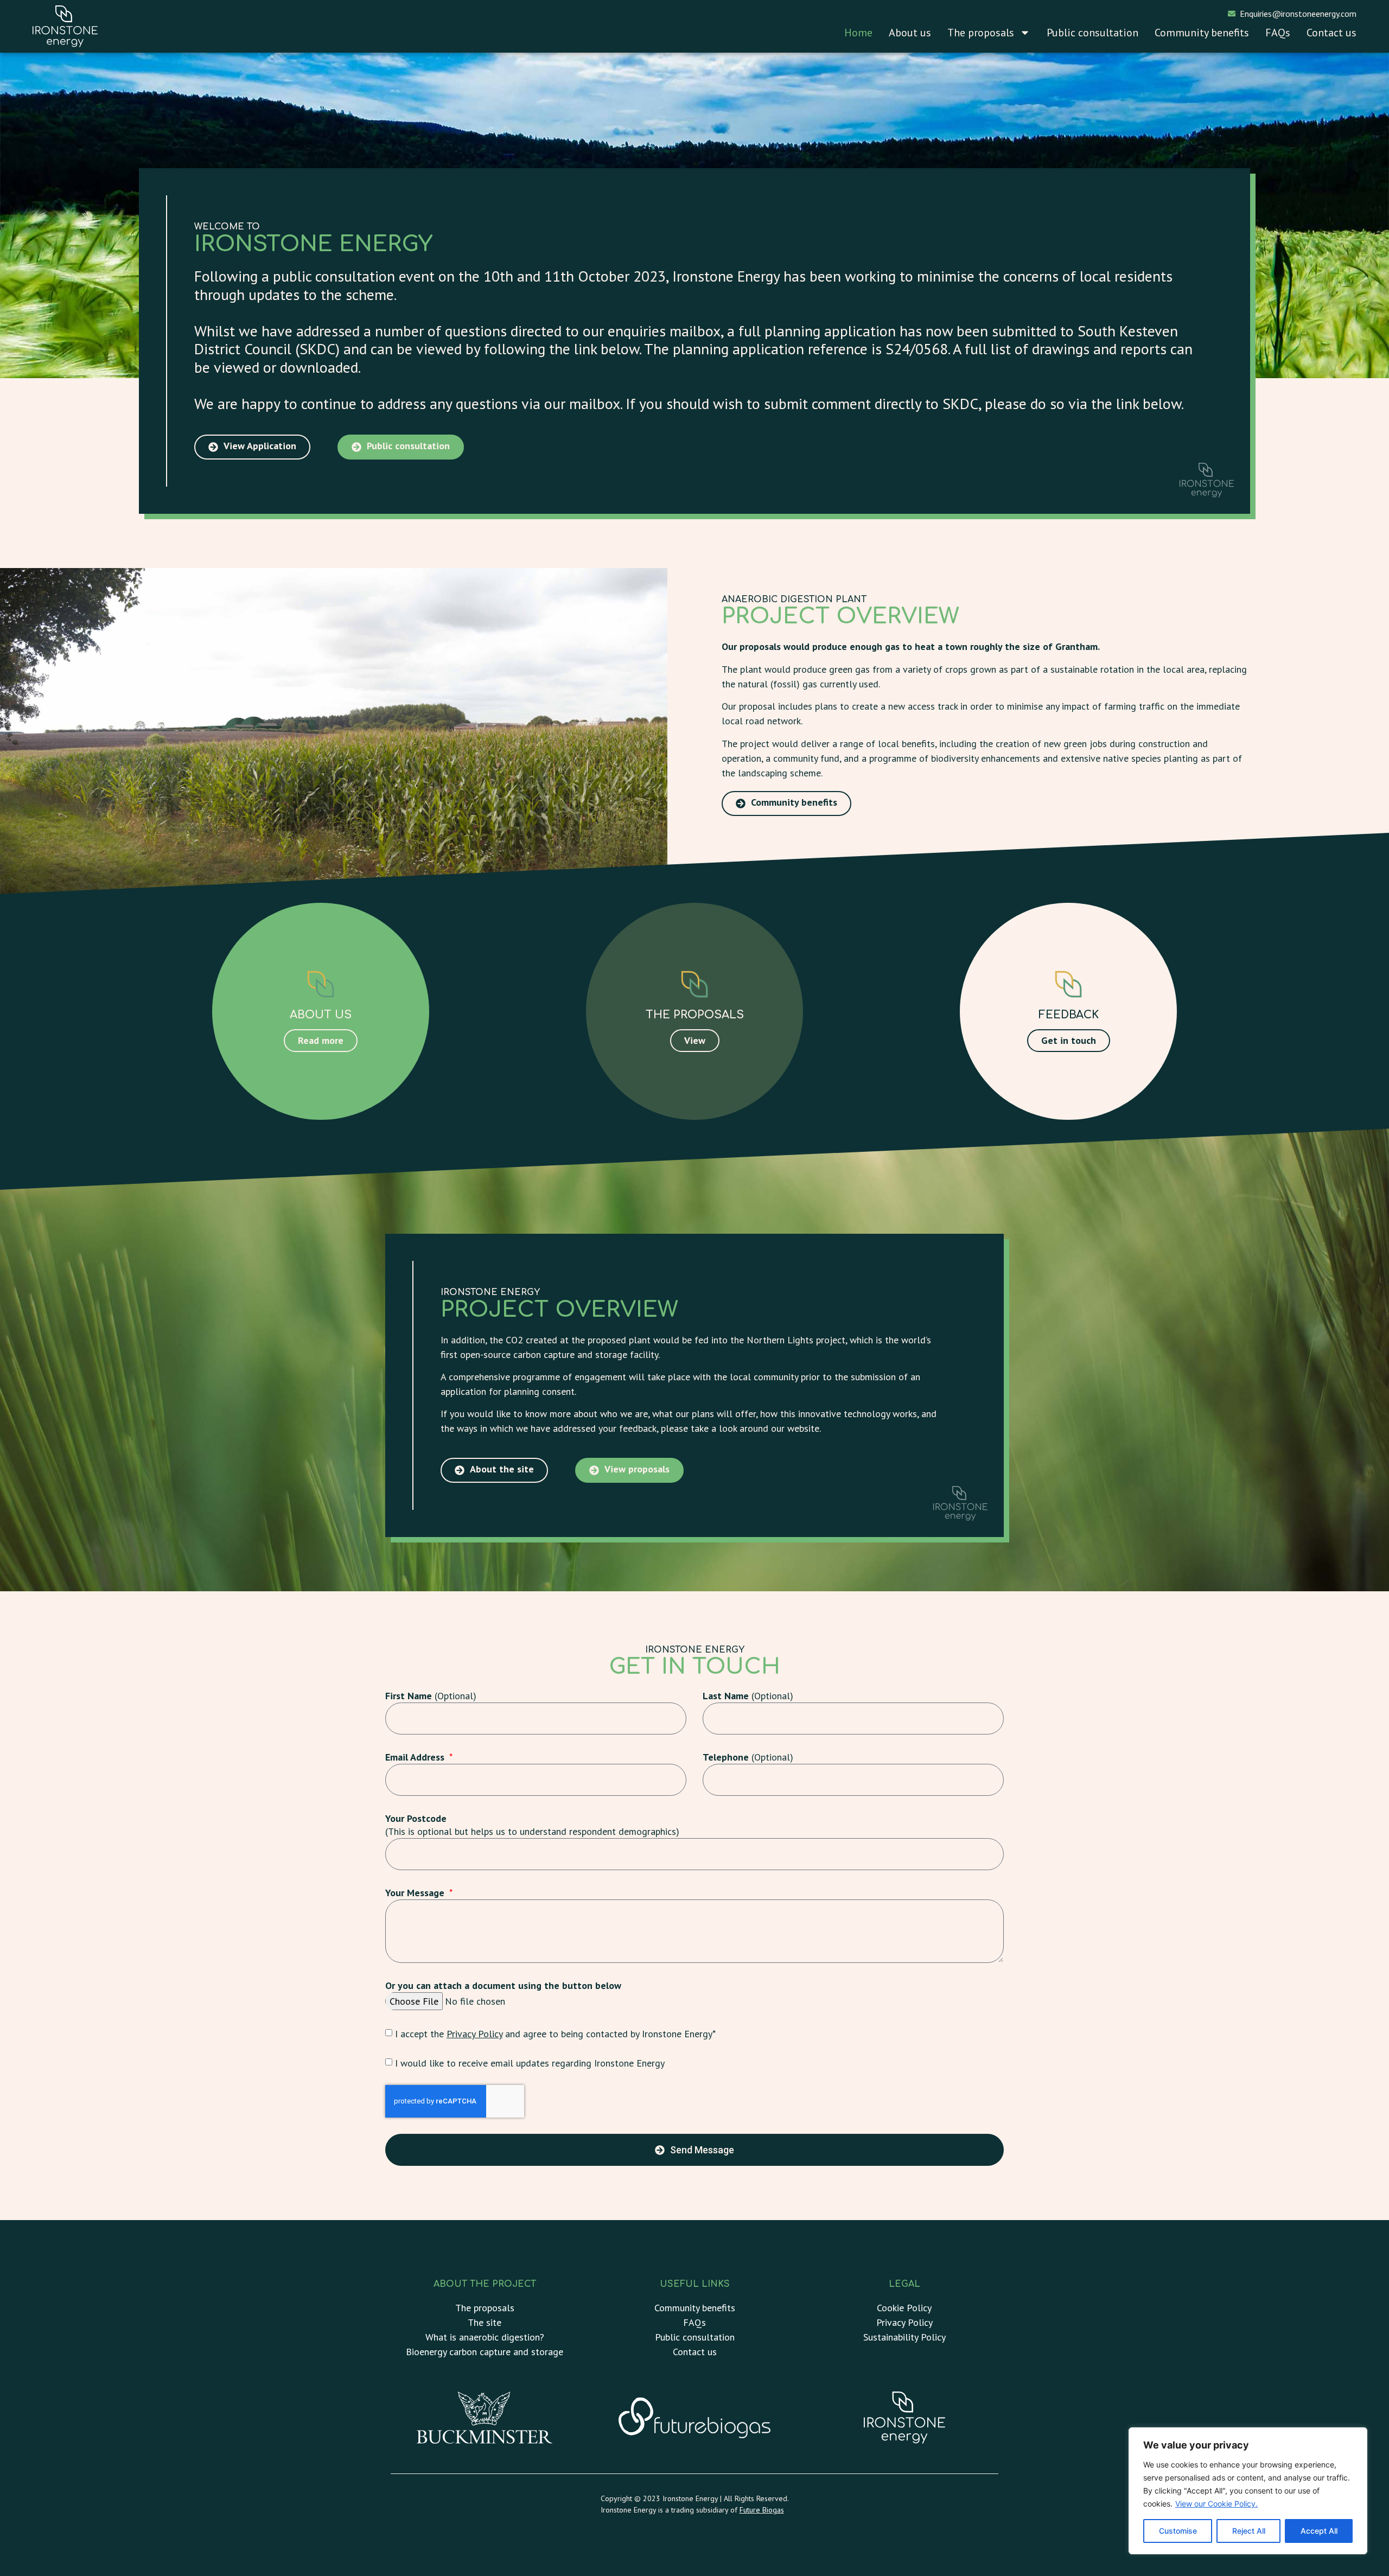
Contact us (1331, 33)
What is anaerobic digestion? (485, 2337)
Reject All (1249, 2531)
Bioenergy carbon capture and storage (485, 2352)
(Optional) (431, 1696)
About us (910, 33)
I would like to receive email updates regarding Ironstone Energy (530, 2063)
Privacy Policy (474, 2034)
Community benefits (1202, 33)
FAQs (1278, 33)
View (694, 1040)
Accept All (1319, 2531)
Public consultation (1092, 33)
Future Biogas (762, 2510)
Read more (321, 1040)
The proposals (981, 33)
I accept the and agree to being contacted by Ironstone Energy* (555, 2034)
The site (485, 2322)
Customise (1178, 2531)
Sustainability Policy (904, 2337)
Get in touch (1069, 1040)
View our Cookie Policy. (1216, 2504)
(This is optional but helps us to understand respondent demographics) (532, 1825)
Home (858, 33)
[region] (1248, 2491)
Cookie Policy (904, 2308)
